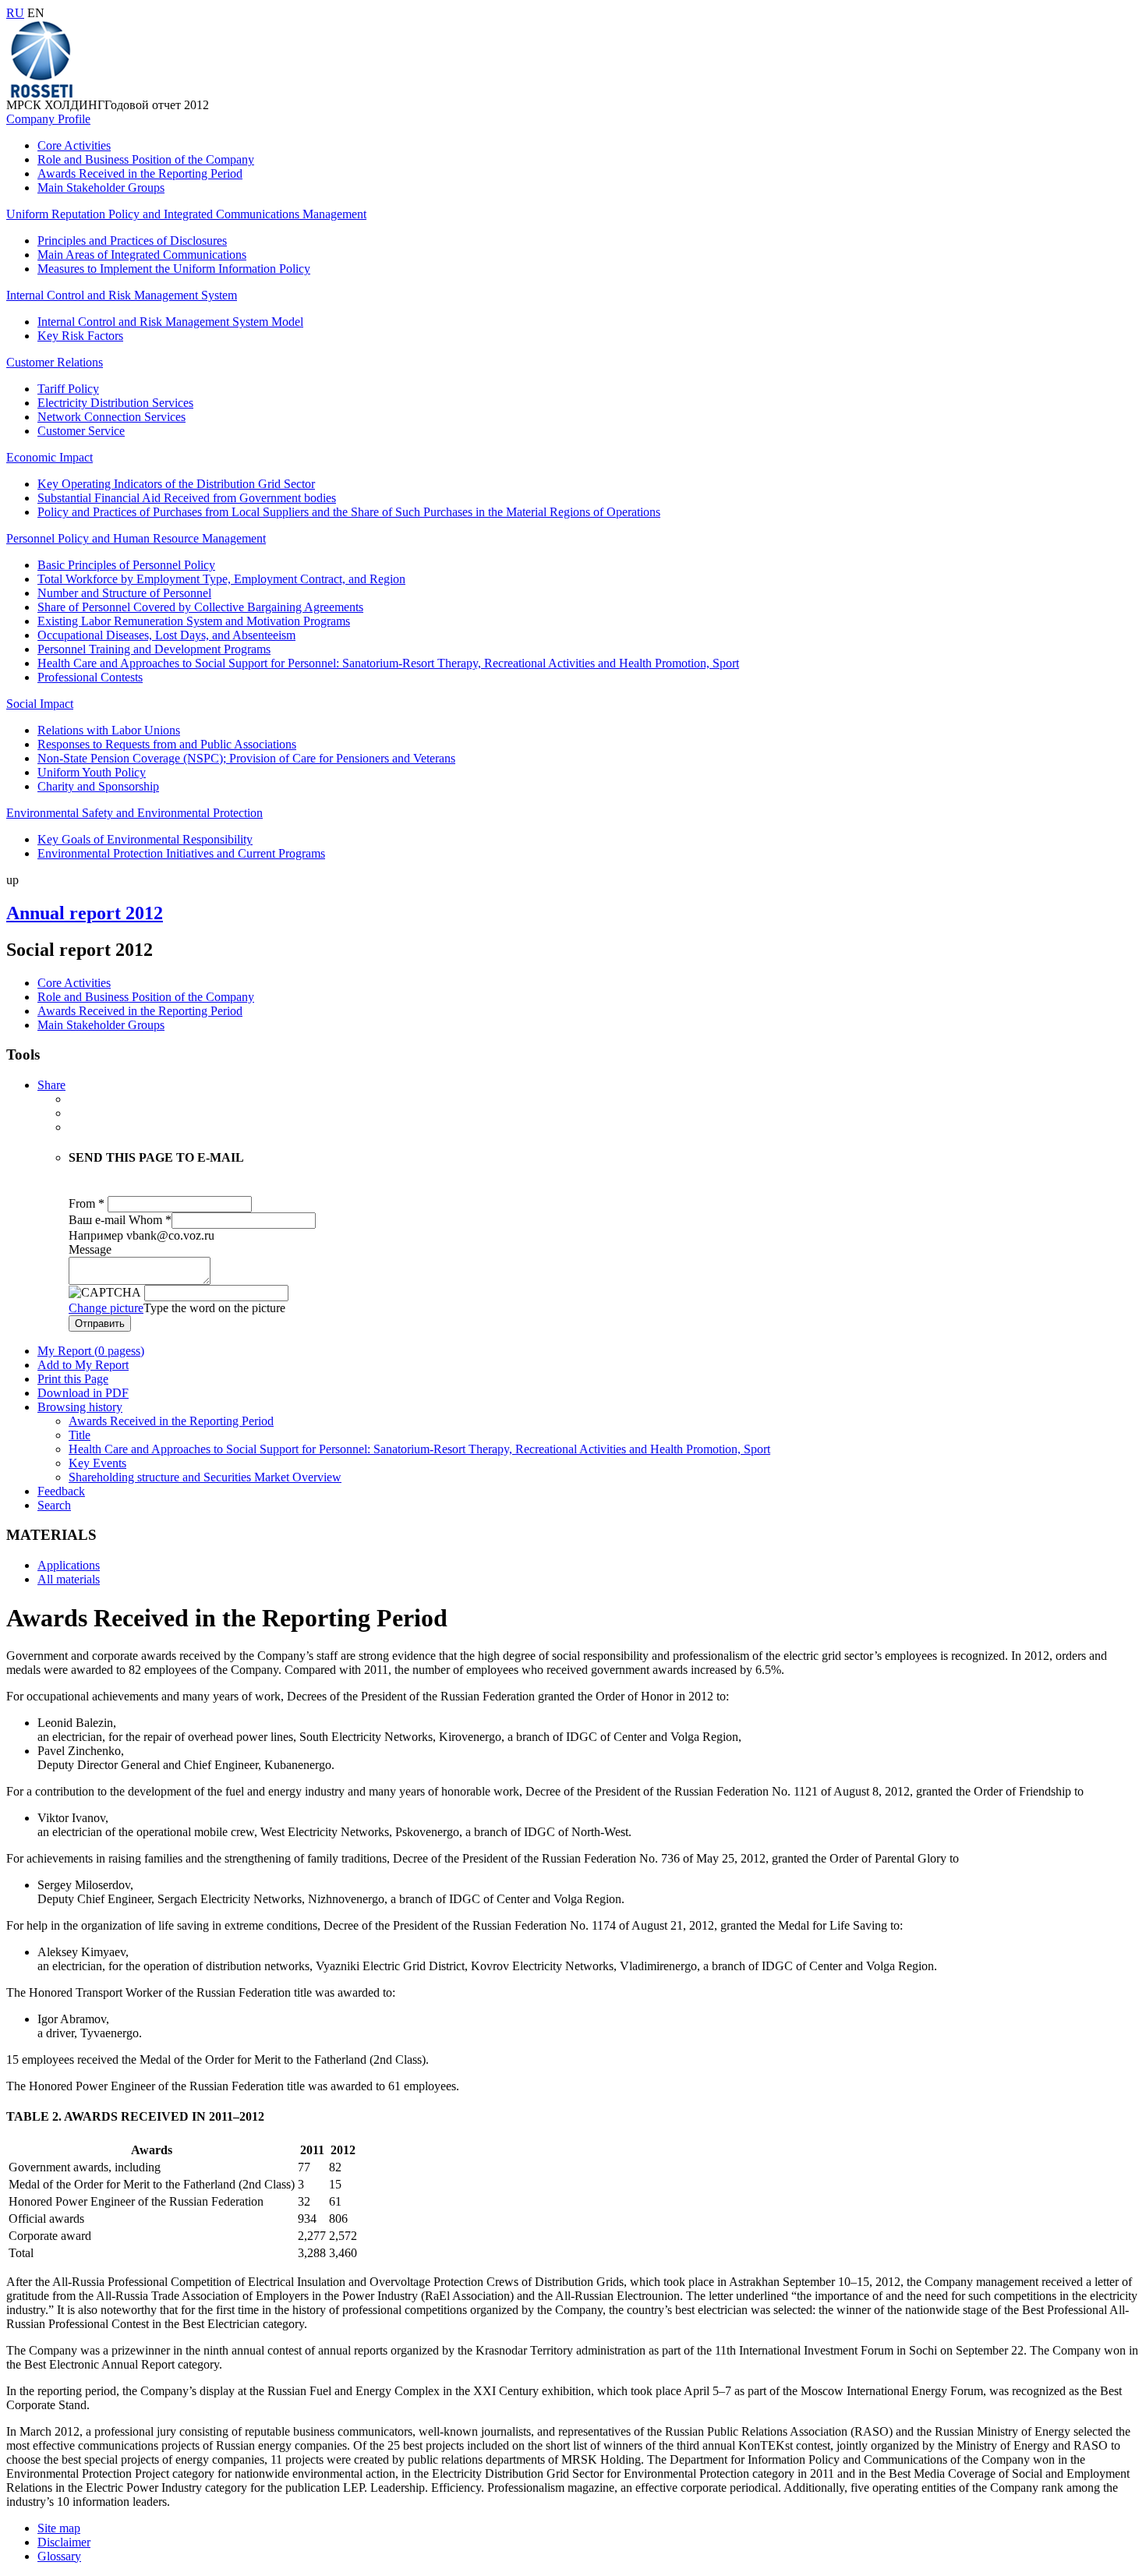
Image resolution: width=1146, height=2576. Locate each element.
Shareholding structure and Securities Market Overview (205, 1477)
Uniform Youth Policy (92, 772)
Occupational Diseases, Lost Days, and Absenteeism (166, 635)
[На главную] (41, 94)
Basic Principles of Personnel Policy (126, 565)
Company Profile (48, 119)
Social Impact (40, 704)
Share (51, 1085)
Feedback (61, 1491)
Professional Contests (90, 677)
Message (90, 1249)
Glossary (59, 2556)
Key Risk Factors (80, 336)
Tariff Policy (68, 389)
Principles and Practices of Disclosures (132, 241)
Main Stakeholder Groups (101, 188)
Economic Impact (50, 457)
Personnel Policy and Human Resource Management (136, 538)
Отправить (100, 1323)
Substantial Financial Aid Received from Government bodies (187, 498)
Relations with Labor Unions (109, 730)
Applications (69, 1565)
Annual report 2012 (85, 913)
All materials (69, 1579)
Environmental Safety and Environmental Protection (134, 813)
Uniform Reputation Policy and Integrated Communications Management (186, 214)
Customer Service (81, 431)
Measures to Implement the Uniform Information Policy (174, 269)
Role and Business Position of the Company (146, 159)
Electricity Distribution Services (115, 403)
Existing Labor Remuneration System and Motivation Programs (194, 621)
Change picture (106, 1308)
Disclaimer (64, 2542)
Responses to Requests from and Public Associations (167, 744)
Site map (59, 2528)
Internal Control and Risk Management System (122, 295)
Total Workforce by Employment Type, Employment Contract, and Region (221, 579)
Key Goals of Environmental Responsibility (145, 839)
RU (15, 13)
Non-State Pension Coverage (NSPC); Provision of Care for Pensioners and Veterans (246, 758)
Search (54, 1505)
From (87, 1203)
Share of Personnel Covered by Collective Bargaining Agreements (200, 607)
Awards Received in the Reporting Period (140, 173)
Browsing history (80, 1407)
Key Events (97, 1463)
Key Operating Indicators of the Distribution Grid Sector (176, 484)
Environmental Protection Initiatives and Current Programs (181, 853)
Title (80, 1435)
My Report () (91, 1351)
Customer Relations (55, 362)
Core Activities (74, 145)
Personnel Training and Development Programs (154, 649)
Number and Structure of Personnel (124, 593)
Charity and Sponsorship (98, 786)
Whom (150, 1220)
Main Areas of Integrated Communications (142, 255)
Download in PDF (83, 1393)
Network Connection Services (111, 417)
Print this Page (73, 1379)
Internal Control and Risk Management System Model (170, 322)
